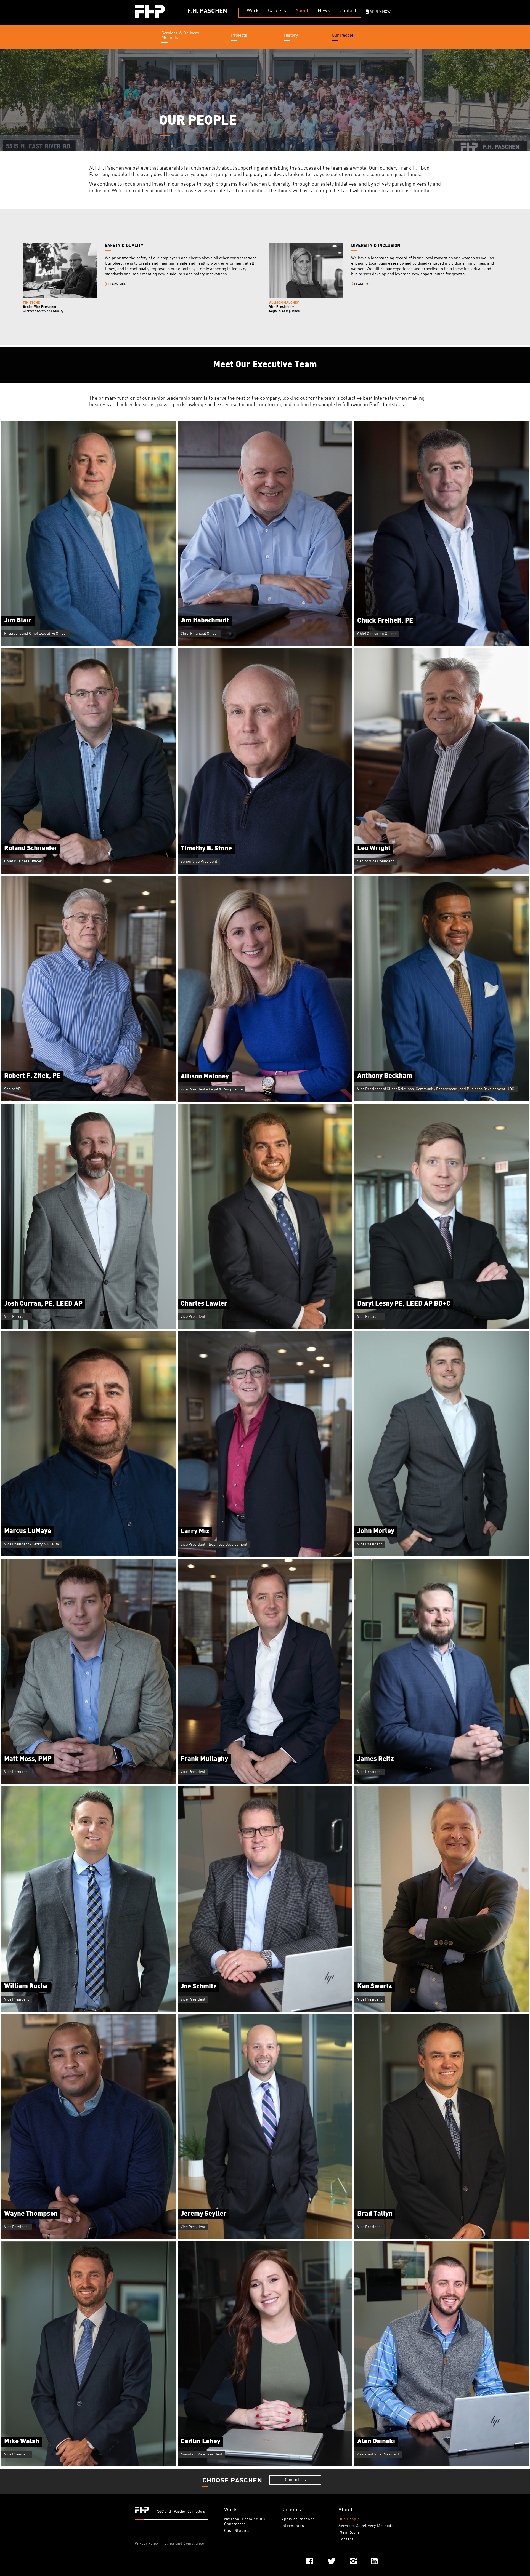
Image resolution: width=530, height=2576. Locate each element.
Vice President (17, 1317)
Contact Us (295, 2480)
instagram (353, 2561)
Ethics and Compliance (184, 2544)
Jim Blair (18, 621)
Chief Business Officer (23, 861)
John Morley (376, 1531)
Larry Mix (195, 1532)
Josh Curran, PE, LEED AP (43, 1304)
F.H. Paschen (207, 11)
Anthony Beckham (385, 1076)
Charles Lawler (204, 1304)
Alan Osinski (376, 2442)
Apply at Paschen (298, 2519)
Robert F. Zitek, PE (32, 1076)
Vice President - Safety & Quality (31, 1544)
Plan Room (349, 2532)
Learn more (118, 284)
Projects (239, 36)
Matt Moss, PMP (28, 1759)
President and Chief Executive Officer (36, 634)
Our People (343, 36)
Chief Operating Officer (377, 634)
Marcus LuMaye (28, 1531)
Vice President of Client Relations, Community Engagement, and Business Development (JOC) (436, 1089)
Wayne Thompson (31, 2214)
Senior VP (12, 1089)
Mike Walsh (22, 2442)
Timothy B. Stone (206, 849)
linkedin (374, 2561)
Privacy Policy (147, 2544)
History (291, 36)
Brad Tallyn (375, 2214)
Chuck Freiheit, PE (385, 621)
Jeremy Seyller (203, 2214)
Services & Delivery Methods (180, 36)
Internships (293, 2526)
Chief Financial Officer (199, 634)
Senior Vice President (199, 862)
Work (231, 2510)
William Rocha (26, 1986)
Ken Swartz (375, 1986)
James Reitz (376, 1759)
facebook (310, 2561)
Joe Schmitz (199, 1987)
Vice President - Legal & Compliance (212, 1089)
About (346, 2510)
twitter (332, 2561)
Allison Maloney (205, 1077)
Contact (346, 2539)
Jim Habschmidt (205, 621)
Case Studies (237, 2531)
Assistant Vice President (202, 2454)
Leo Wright (374, 849)
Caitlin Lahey (200, 2442)
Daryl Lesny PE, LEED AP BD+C (404, 1304)
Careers (291, 2510)
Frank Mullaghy (204, 1759)
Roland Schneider (31, 849)
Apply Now (380, 12)
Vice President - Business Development (214, 1545)
